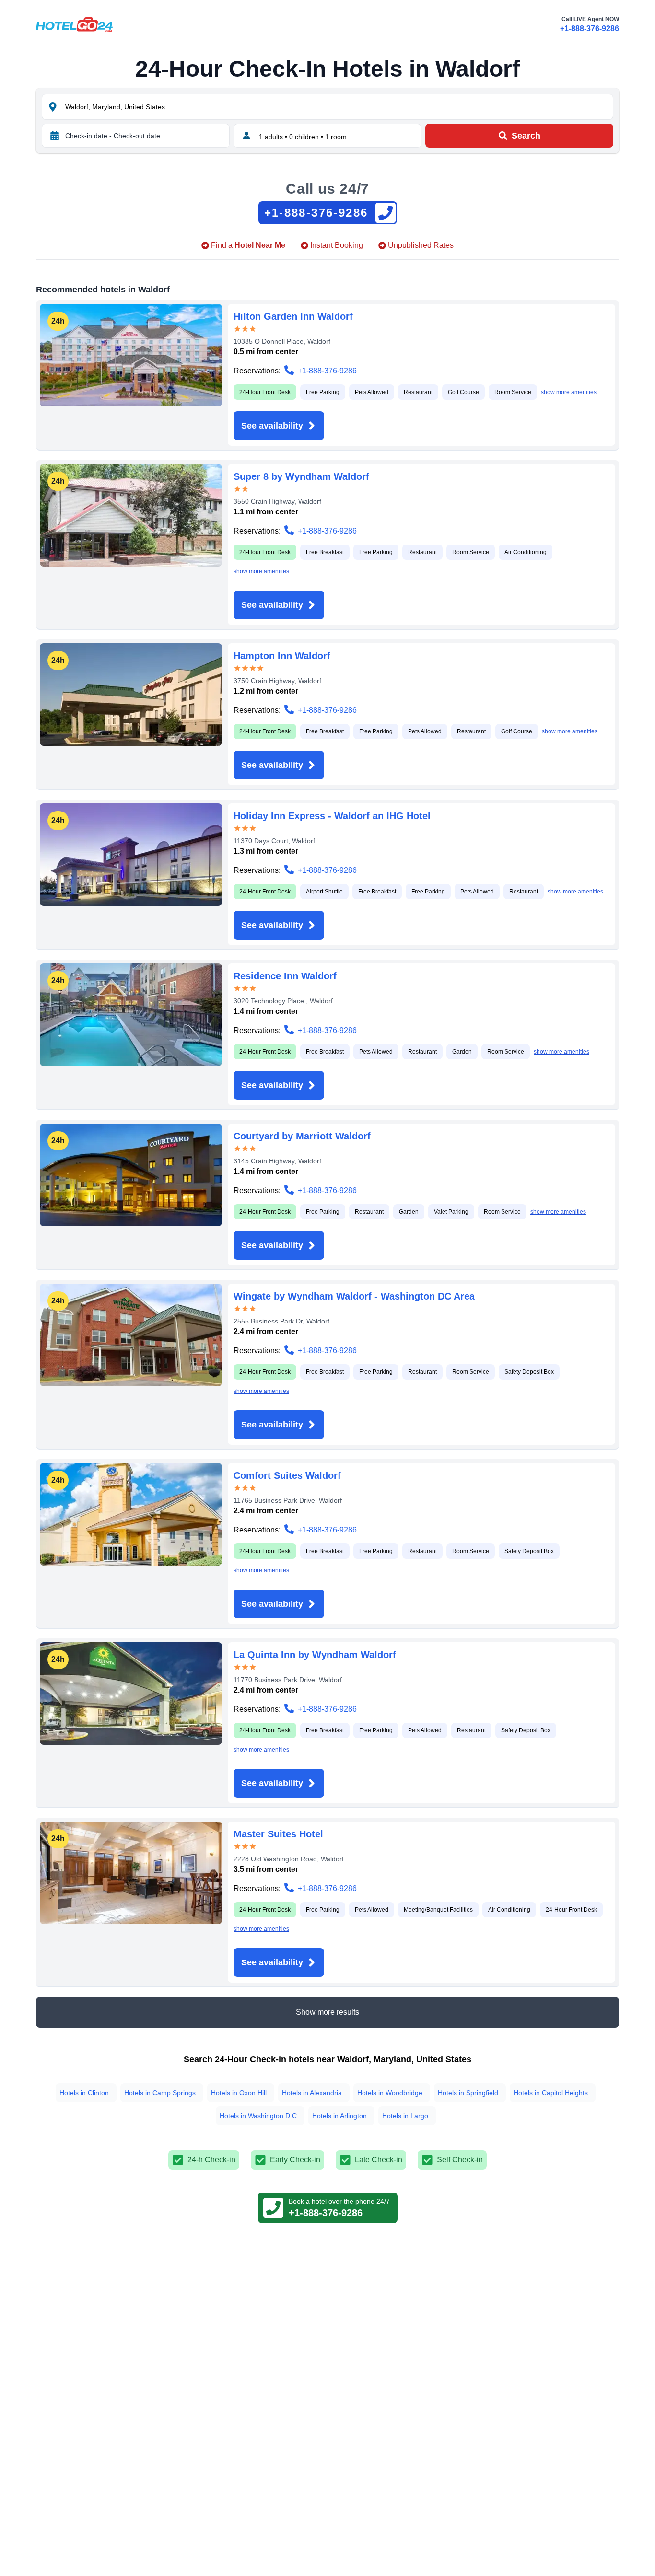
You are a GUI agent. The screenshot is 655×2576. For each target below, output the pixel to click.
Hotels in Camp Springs (160, 2093)
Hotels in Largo (405, 2116)
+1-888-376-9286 (590, 29)
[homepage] (74, 24)
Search (526, 136)
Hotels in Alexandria (312, 2093)
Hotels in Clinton (84, 2093)
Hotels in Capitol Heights (551, 2093)
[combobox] (338, 107)
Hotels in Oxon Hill (239, 2093)
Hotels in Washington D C (258, 2116)
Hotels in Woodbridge (390, 2093)
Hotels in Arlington (339, 2116)
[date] (55, 136)
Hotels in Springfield (468, 2093)
